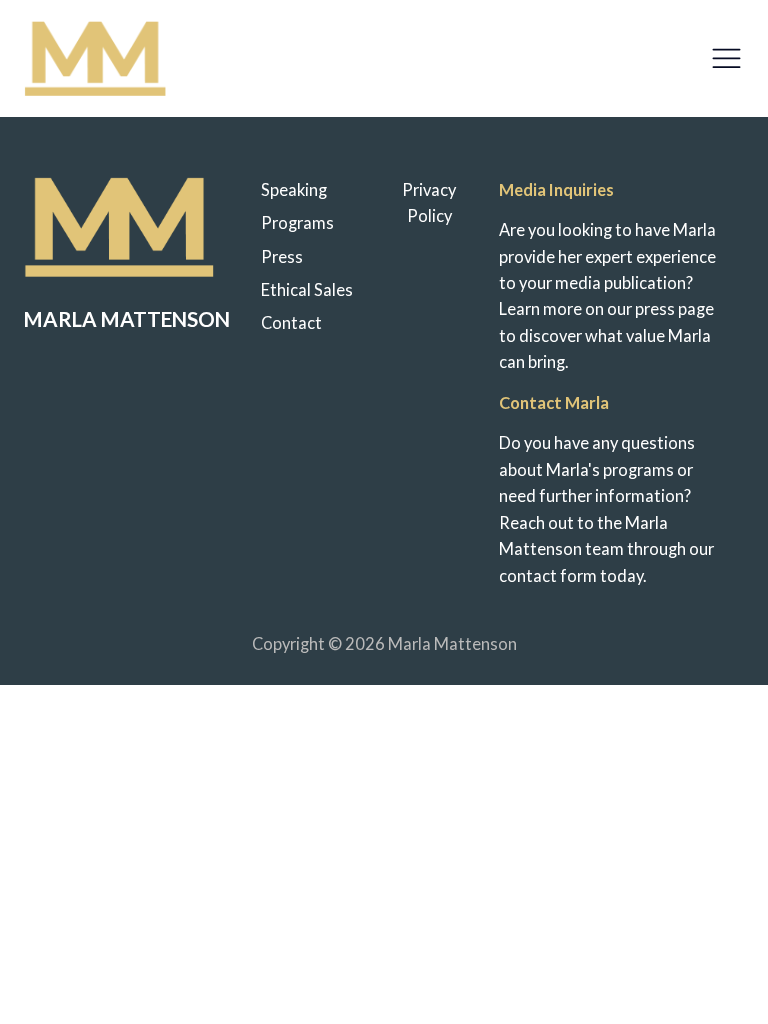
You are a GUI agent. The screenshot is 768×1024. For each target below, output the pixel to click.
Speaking (294, 190)
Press (282, 257)
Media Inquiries (556, 190)
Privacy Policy (429, 203)
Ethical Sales (307, 290)
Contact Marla (554, 403)
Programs (297, 223)
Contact (291, 323)
